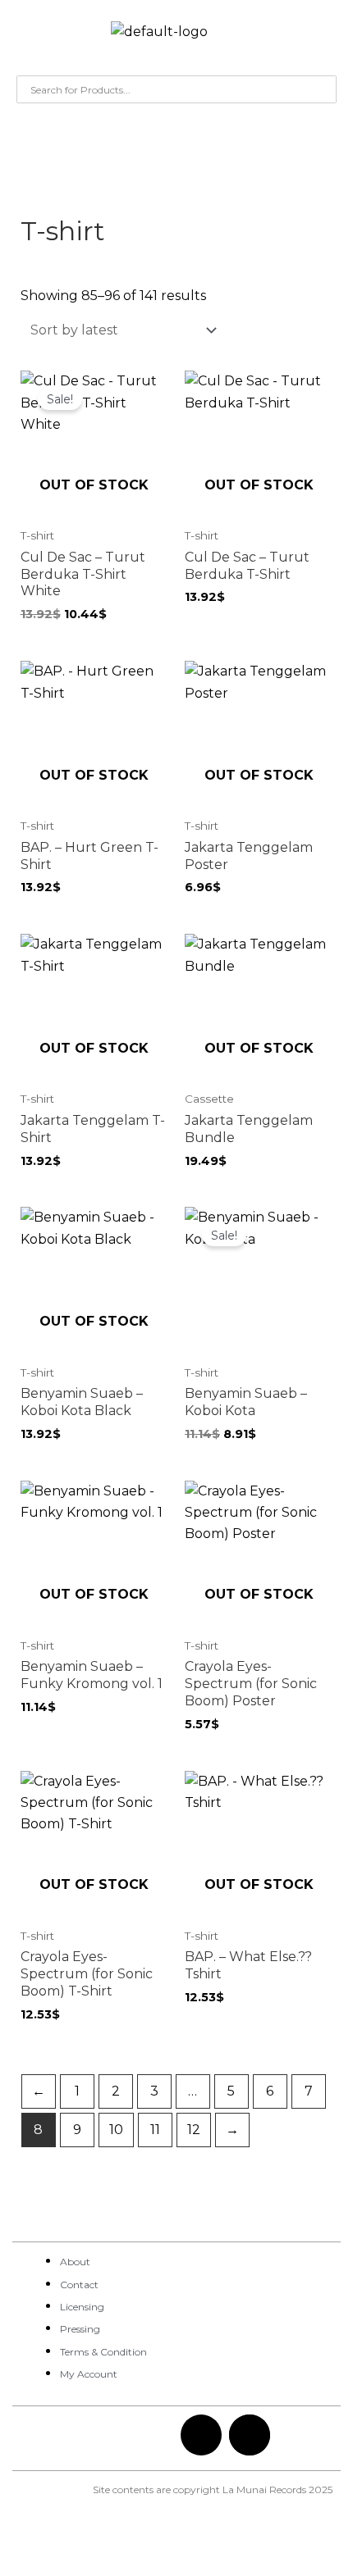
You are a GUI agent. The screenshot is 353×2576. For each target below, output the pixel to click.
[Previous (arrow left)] (33, 2568)
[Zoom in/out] (33, 2545)
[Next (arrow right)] (102, 2568)
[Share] (171, 2545)
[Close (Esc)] (240, 2545)
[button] (30, 36)
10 (116, 2130)
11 (155, 2130)
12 (194, 2130)
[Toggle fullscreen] (102, 2545)
